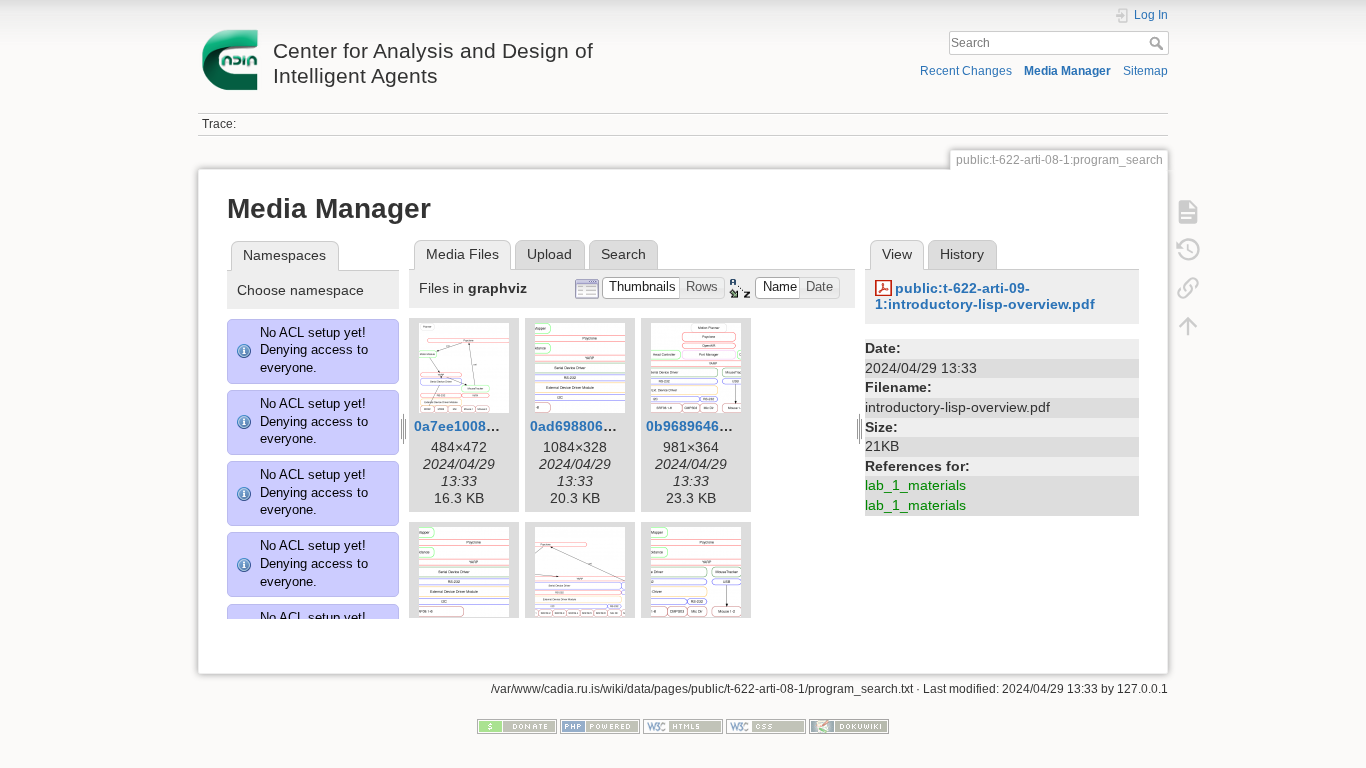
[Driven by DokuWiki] (849, 725)
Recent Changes (966, 71)
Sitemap (1145, 71)
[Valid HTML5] (683, 725)
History (962, 254)
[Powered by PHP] (600, 725)
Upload (549, 254)
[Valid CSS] (766, 725)
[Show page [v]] (1188, 212)
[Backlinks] (1188, 288)
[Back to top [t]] (1188, 326)
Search (1158, 43)
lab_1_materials (915, 485)
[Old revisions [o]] (1188, 250)
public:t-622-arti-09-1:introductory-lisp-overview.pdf (985, 296)
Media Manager (1067, 71)
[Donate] (517, 725)
